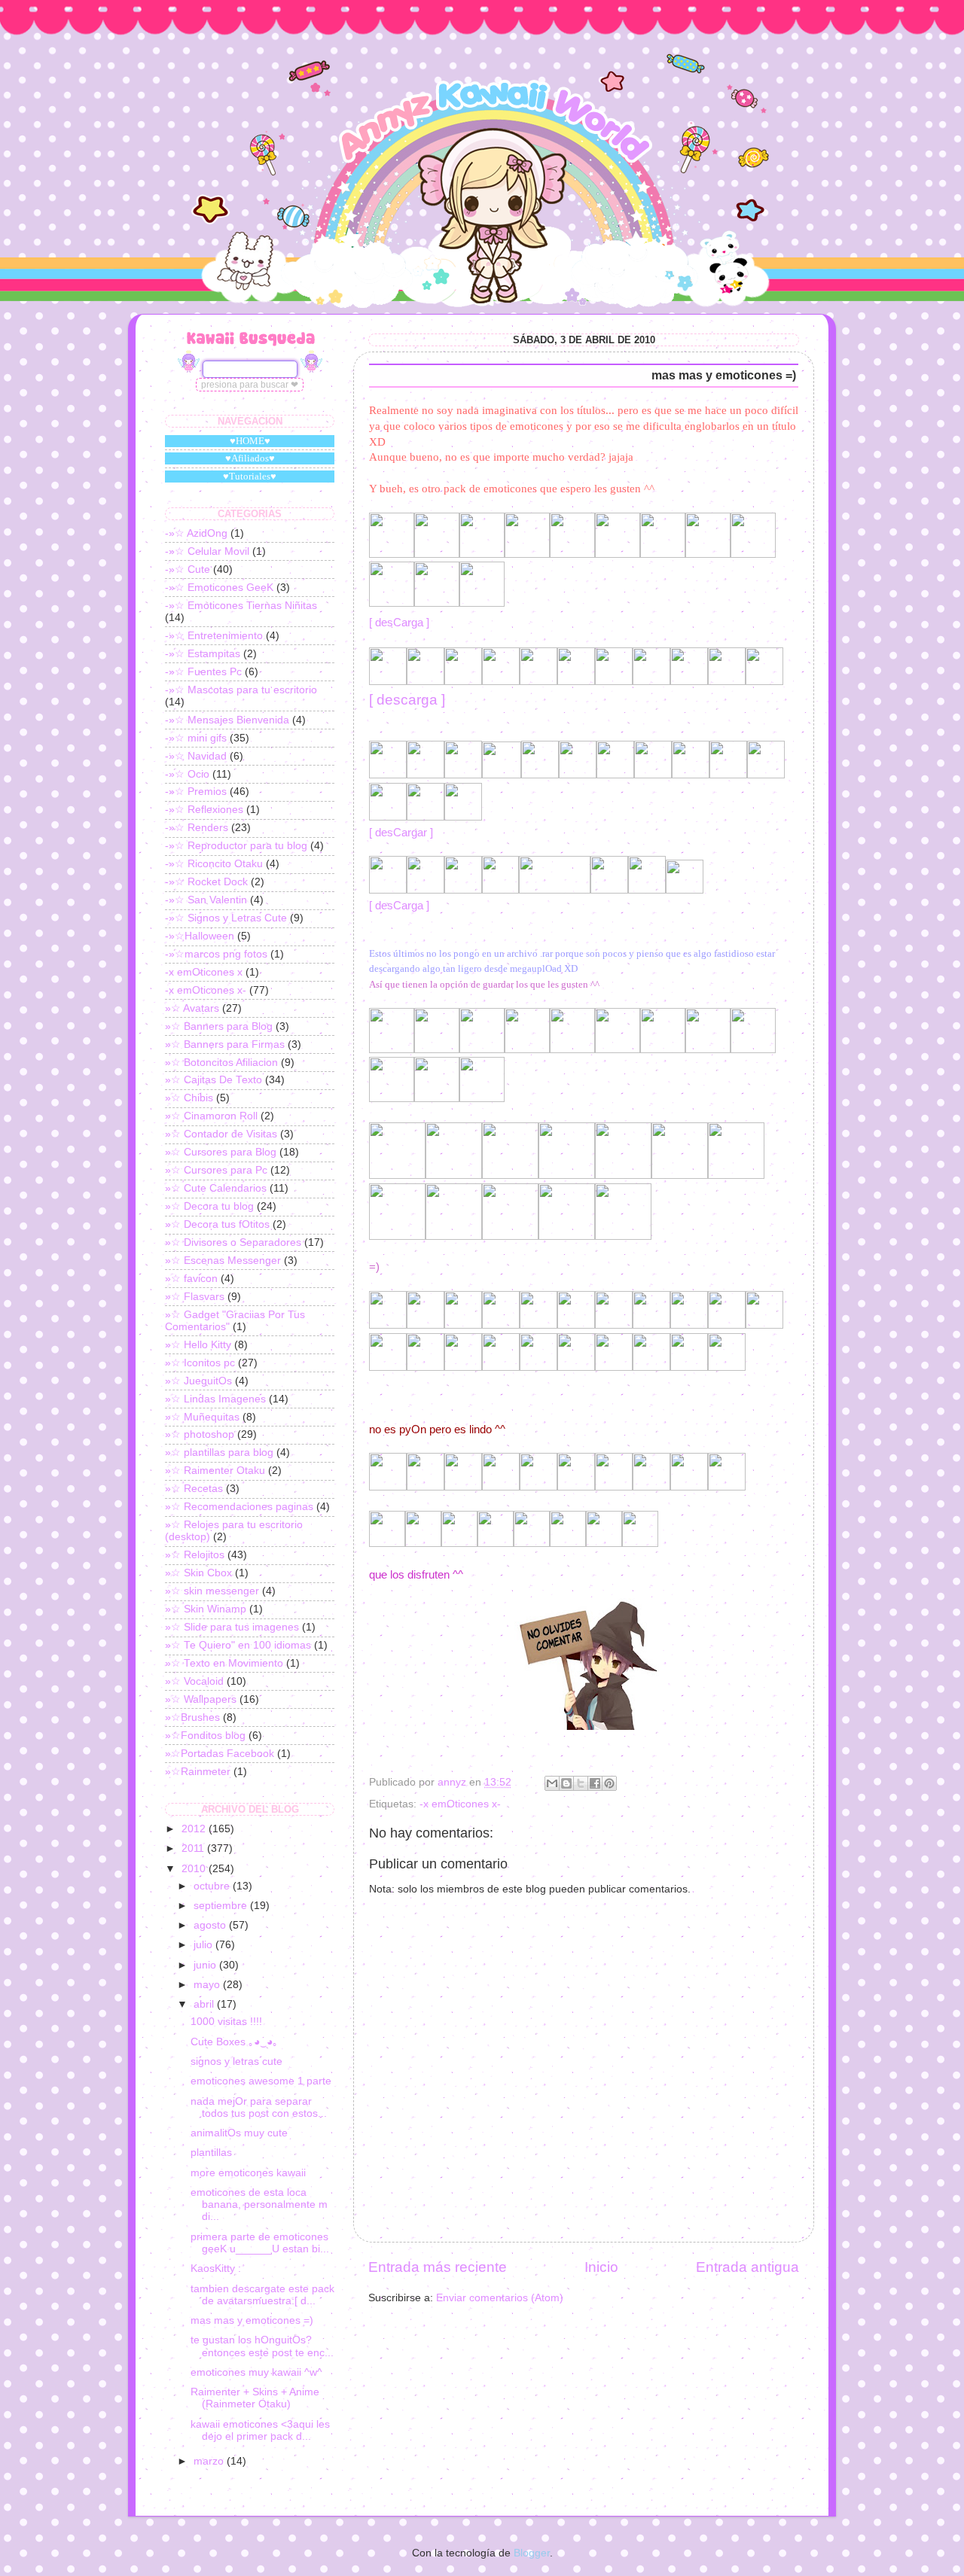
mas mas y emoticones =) (252, 2320)
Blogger (532, 2553)
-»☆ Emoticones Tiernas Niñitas (241, 606)
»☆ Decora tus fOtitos (217, 1224)
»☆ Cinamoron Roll (211, 1116)
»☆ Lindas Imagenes (215, 1399)
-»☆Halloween (200, 936)
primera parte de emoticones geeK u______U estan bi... (260, 2243)
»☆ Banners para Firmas (225, 1044)
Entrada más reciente (438, 2267)
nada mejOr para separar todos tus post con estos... (259, 2107)
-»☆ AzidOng (196, 533)
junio (206, 1965)
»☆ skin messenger (212, 1591)
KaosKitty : (216, 2268)
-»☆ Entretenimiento (214, 636)
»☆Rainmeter (198, 1772)
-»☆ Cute (188, 569)
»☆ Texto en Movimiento (224, 1663)
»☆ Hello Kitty (198, 1345)
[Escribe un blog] (566, 1783)
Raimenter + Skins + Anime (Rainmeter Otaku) (255, 2398)
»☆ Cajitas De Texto (214, 1080)
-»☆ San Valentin (206, 900)
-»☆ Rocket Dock (206, 882)
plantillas (211, 2153)
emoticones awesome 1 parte (261, 2081)
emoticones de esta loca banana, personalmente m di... (259, 2205)
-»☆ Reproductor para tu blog (236, 846)
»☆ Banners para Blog (219, 1026)
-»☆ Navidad (196, 756)
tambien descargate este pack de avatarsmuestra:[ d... (262, 2295)
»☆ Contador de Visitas (221, 1134)
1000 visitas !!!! (226, 2022)
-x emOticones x (204, 972)
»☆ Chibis (189, 1098)
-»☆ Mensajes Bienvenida (227, 720)
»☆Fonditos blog (205, 1736)
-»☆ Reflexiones (204, 810)
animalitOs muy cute (239, 2133)
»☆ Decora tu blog (209, 1206)
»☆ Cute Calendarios (216, 1188)
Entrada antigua (747, 2267)
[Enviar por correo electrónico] (552, 1783)
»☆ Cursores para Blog (221, 1152)
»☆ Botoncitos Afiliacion (221, 1063)
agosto (211, 1925)
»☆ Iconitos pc (200, 1363)
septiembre (222, 1906)
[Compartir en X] (581, 1783)
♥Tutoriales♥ (250, 476)
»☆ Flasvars (195, 1297)
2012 (195, 1829)
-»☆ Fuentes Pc (203, 672)
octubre (213, 1886)
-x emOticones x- (460, 1804)
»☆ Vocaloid (194, 1681)
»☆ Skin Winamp (206, 1609)
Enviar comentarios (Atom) (500, 2298)
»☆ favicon (191, 1279)
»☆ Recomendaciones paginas (239, 1507)
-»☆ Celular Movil (207, 551)
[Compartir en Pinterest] (609, 1783)
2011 (194, 1848)
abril (205, 2004)
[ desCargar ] (401, 833)
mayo (208, 1985)
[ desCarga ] (399, 623)
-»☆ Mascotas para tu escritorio (241, 690)
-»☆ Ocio (187, 774)
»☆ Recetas (194, 1489)
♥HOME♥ (250, 441)
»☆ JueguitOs (198, 1381)
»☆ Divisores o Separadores (233, 1242)
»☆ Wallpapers (201, 1699)
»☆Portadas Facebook (220, 1754)
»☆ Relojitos (195, 1555)
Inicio (601, 2267)
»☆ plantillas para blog (219, 1452)
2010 (195, 1869)
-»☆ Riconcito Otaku (214, 864)
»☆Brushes (192, 1717)
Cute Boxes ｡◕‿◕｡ (234, 2042)
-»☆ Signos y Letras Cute (226, 918)
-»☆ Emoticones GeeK (219, 588)
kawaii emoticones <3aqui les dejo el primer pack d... (260, 2430)
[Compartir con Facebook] (595, 1783)
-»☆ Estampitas (203, 654)
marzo (210, 2461)
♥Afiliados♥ (250, 458)
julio (204, 1945)
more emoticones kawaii (248, 2173)
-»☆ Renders (197, 828)
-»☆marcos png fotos (216, 954)
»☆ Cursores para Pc (216, 1170)
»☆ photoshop (200, 1434)
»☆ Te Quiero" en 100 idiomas (238, 1645)
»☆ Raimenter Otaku (215, 1471)
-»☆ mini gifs (196, 738)
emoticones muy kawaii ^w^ (256, 2372)
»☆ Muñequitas (202, 1417)
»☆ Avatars (192, 1008)
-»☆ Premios (196, 792)
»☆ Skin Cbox (198, 1573)
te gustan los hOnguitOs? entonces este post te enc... (262, 2346)
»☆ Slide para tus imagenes (232, 1627)
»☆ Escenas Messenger (223, 1261)
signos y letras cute (236, 2061)
